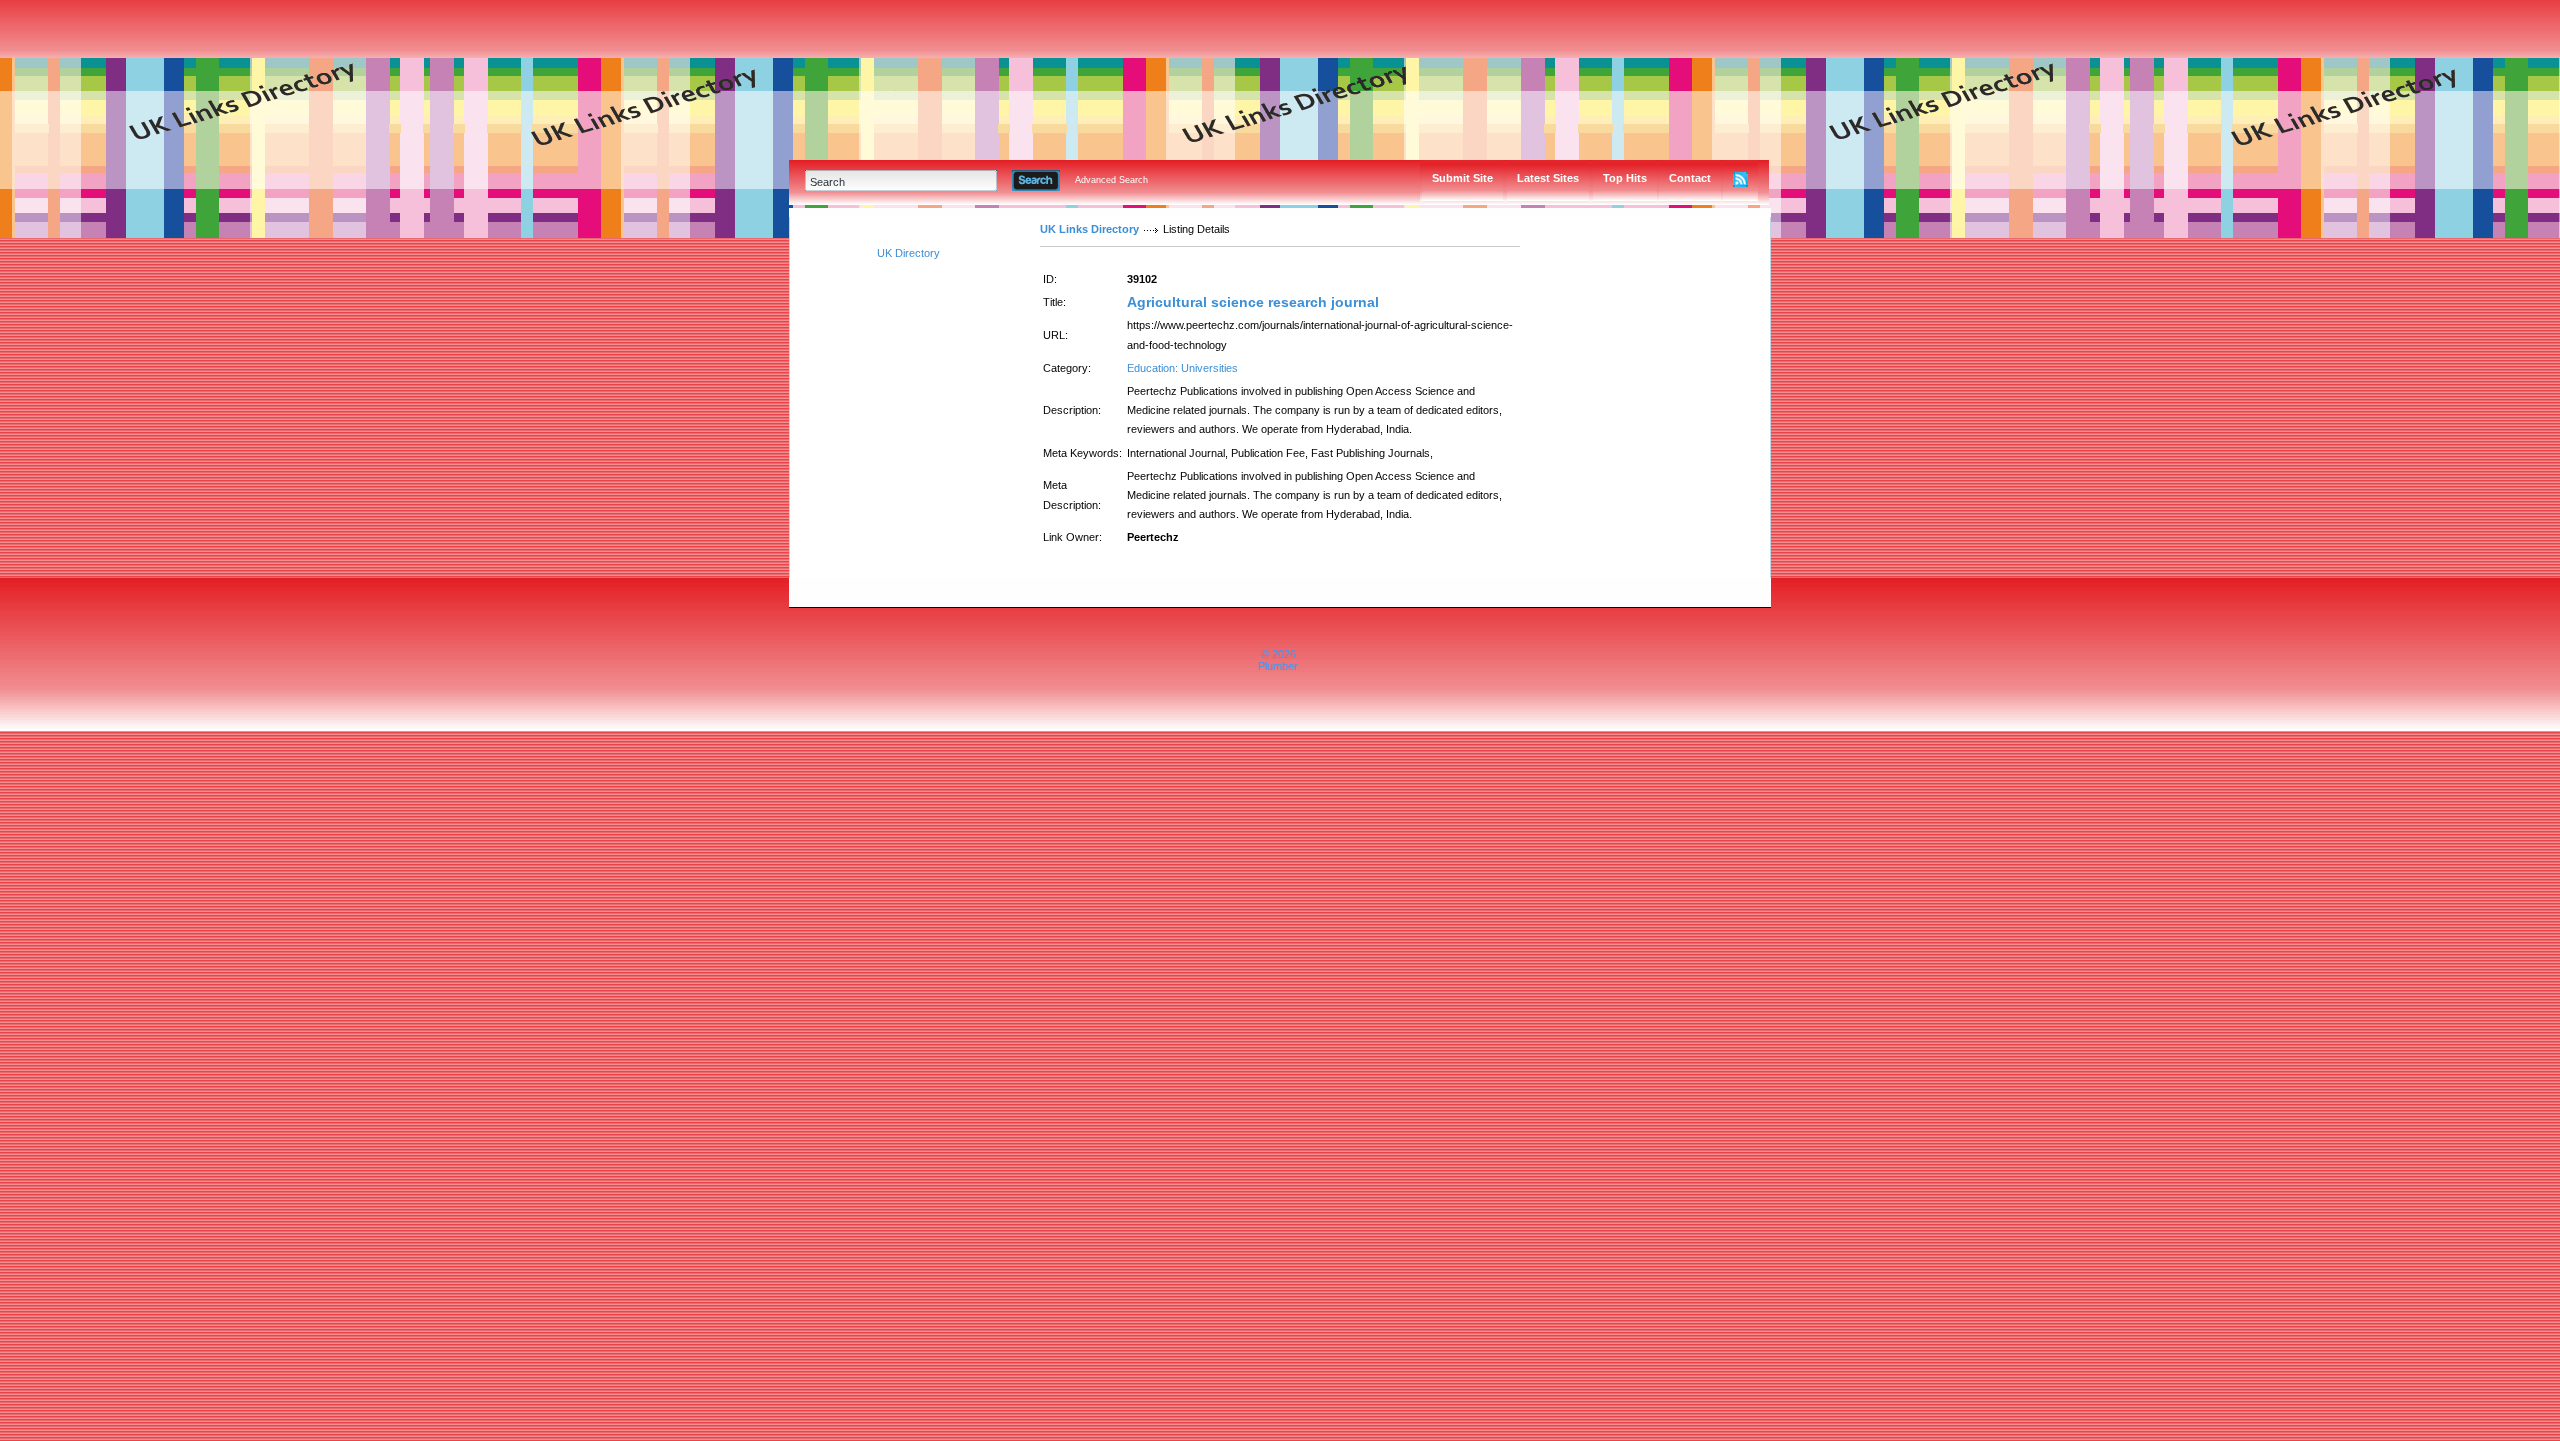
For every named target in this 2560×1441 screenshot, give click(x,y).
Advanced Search (1111, 180)
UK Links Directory (1089, 229)
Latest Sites (1548, 178)
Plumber (1278, 666)
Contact (1690, 178)
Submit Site (1462, 178)
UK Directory (908, 253)
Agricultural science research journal (1253, 302)
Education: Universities (1182, 368)
